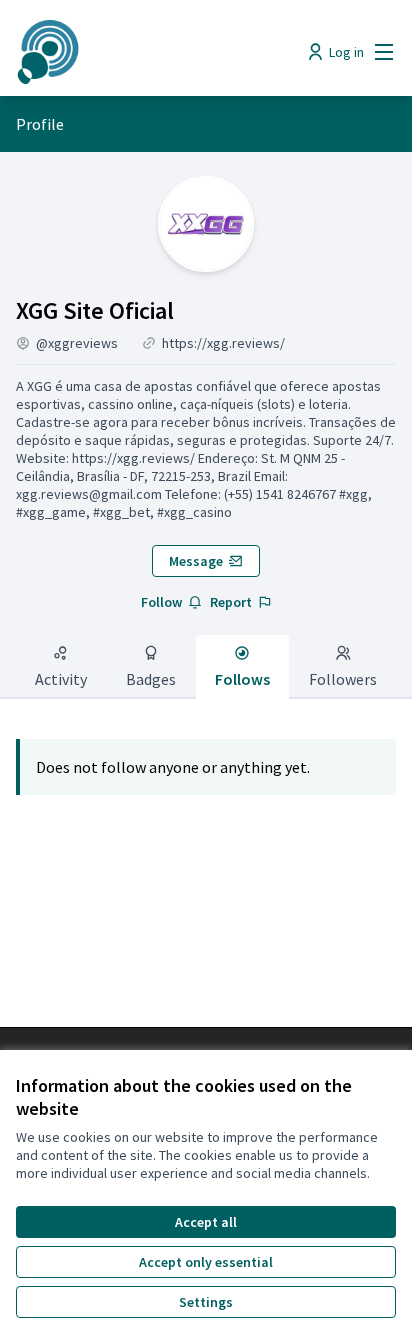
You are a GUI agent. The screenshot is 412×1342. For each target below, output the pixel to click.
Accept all (206, 1222)
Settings (206, 1302)
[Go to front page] (156, 52)
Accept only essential (206, 1262)
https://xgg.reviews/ (223, 343)
